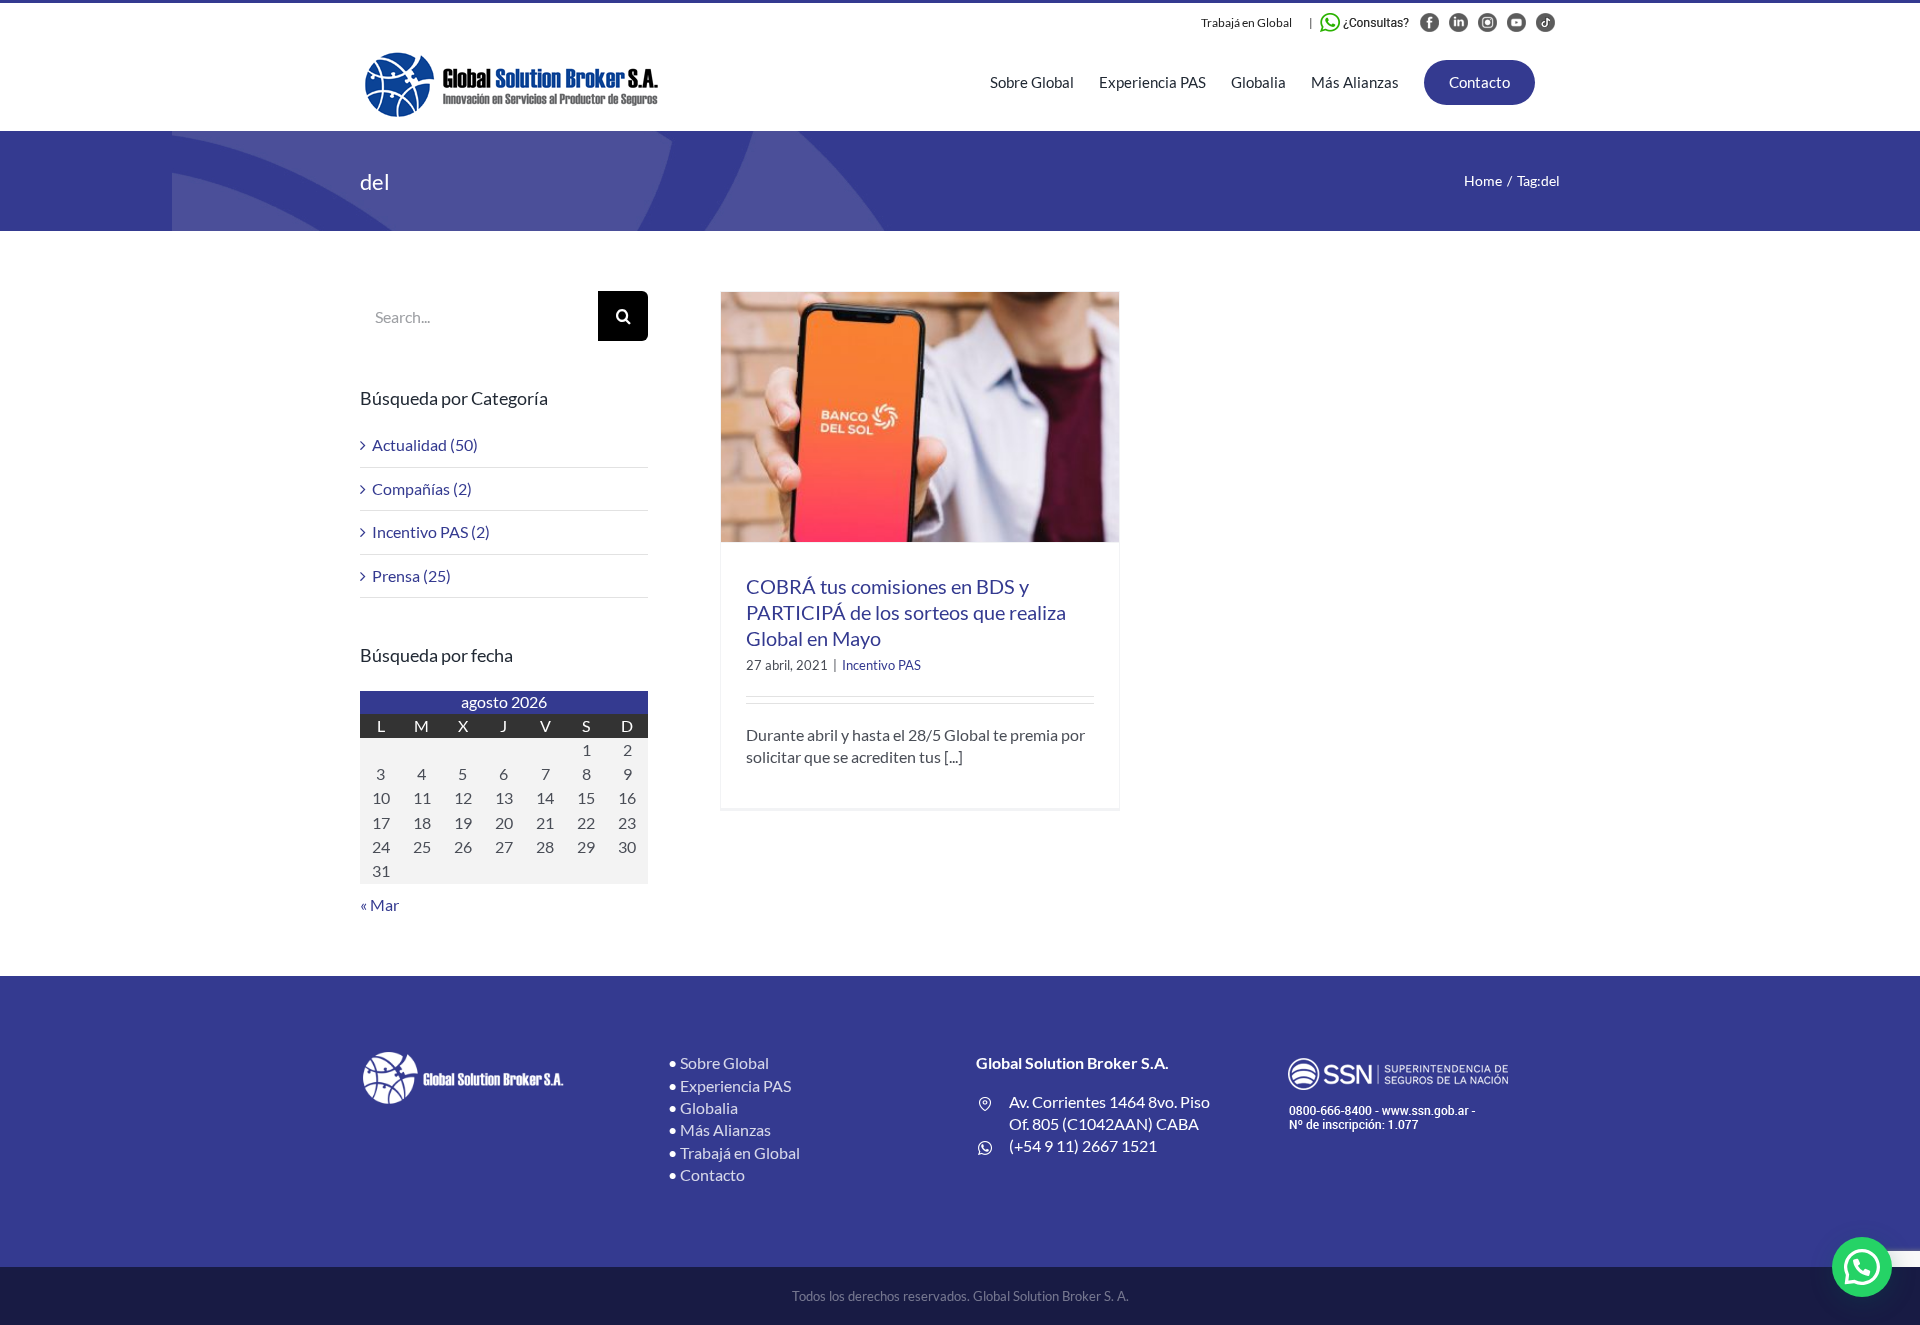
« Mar (379, 904)
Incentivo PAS (881, 665)
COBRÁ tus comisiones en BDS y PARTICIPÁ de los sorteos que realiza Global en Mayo (906, 612)
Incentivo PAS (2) (431, 531)
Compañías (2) (422, 488)
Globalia (709, 1107)
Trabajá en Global (1246, 22)
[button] (1862, 1267)
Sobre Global (724, 1062)
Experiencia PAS (735, 1085)
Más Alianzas (725, 1129)
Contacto (712, 1174)
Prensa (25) (411, 575)
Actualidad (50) (425, 444)
